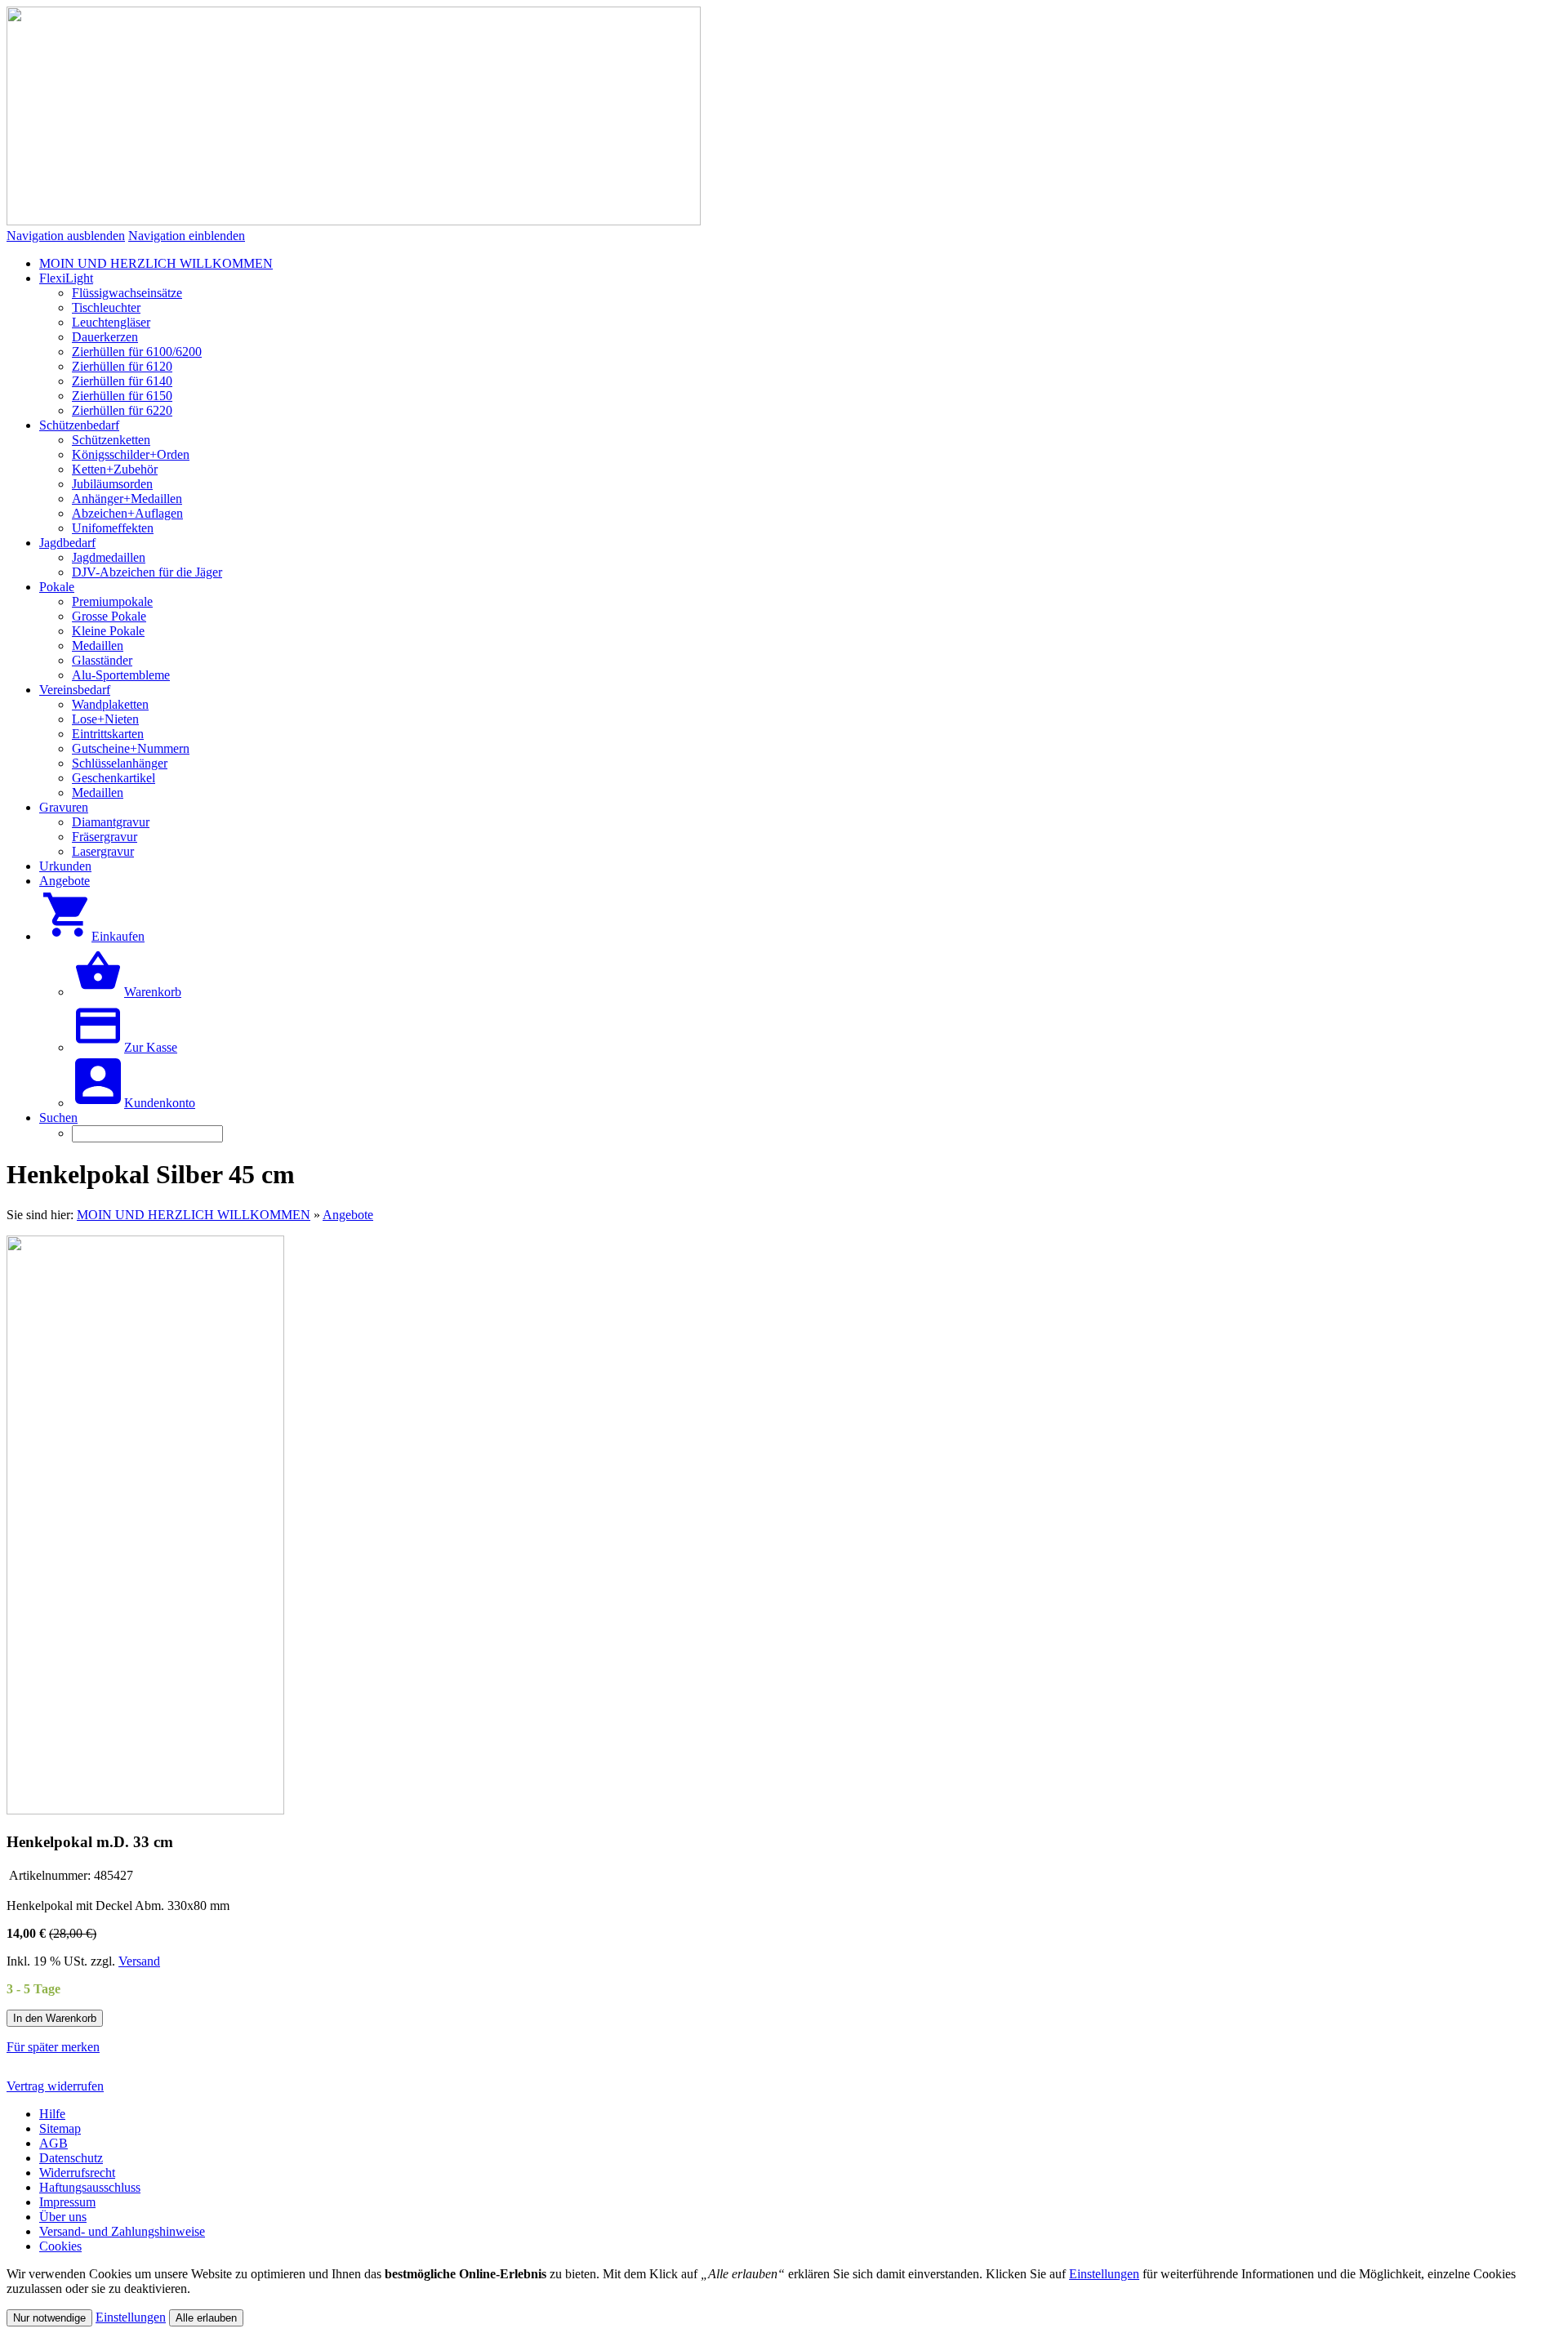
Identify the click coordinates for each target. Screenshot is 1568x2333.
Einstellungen (1104, 2274)
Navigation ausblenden (66, 236)
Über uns (63, 2217)
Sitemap (60, 2128)
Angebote (348, 1215)
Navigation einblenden (187, 236)
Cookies (60, 2246)
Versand (139, 1961)
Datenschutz (71, 2158)
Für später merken (53, 2047)
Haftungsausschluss (90, 2187)
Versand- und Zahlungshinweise (122, 2231)
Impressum (67, 2202)
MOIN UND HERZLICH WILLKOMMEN (194, 1215)
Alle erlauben (206, 2318)
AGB (53, 2143)
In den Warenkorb (55, 2018)
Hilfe (52, 2114)
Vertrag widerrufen (55, 2086)
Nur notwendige (49, 2318)
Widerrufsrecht (77, 2173)
